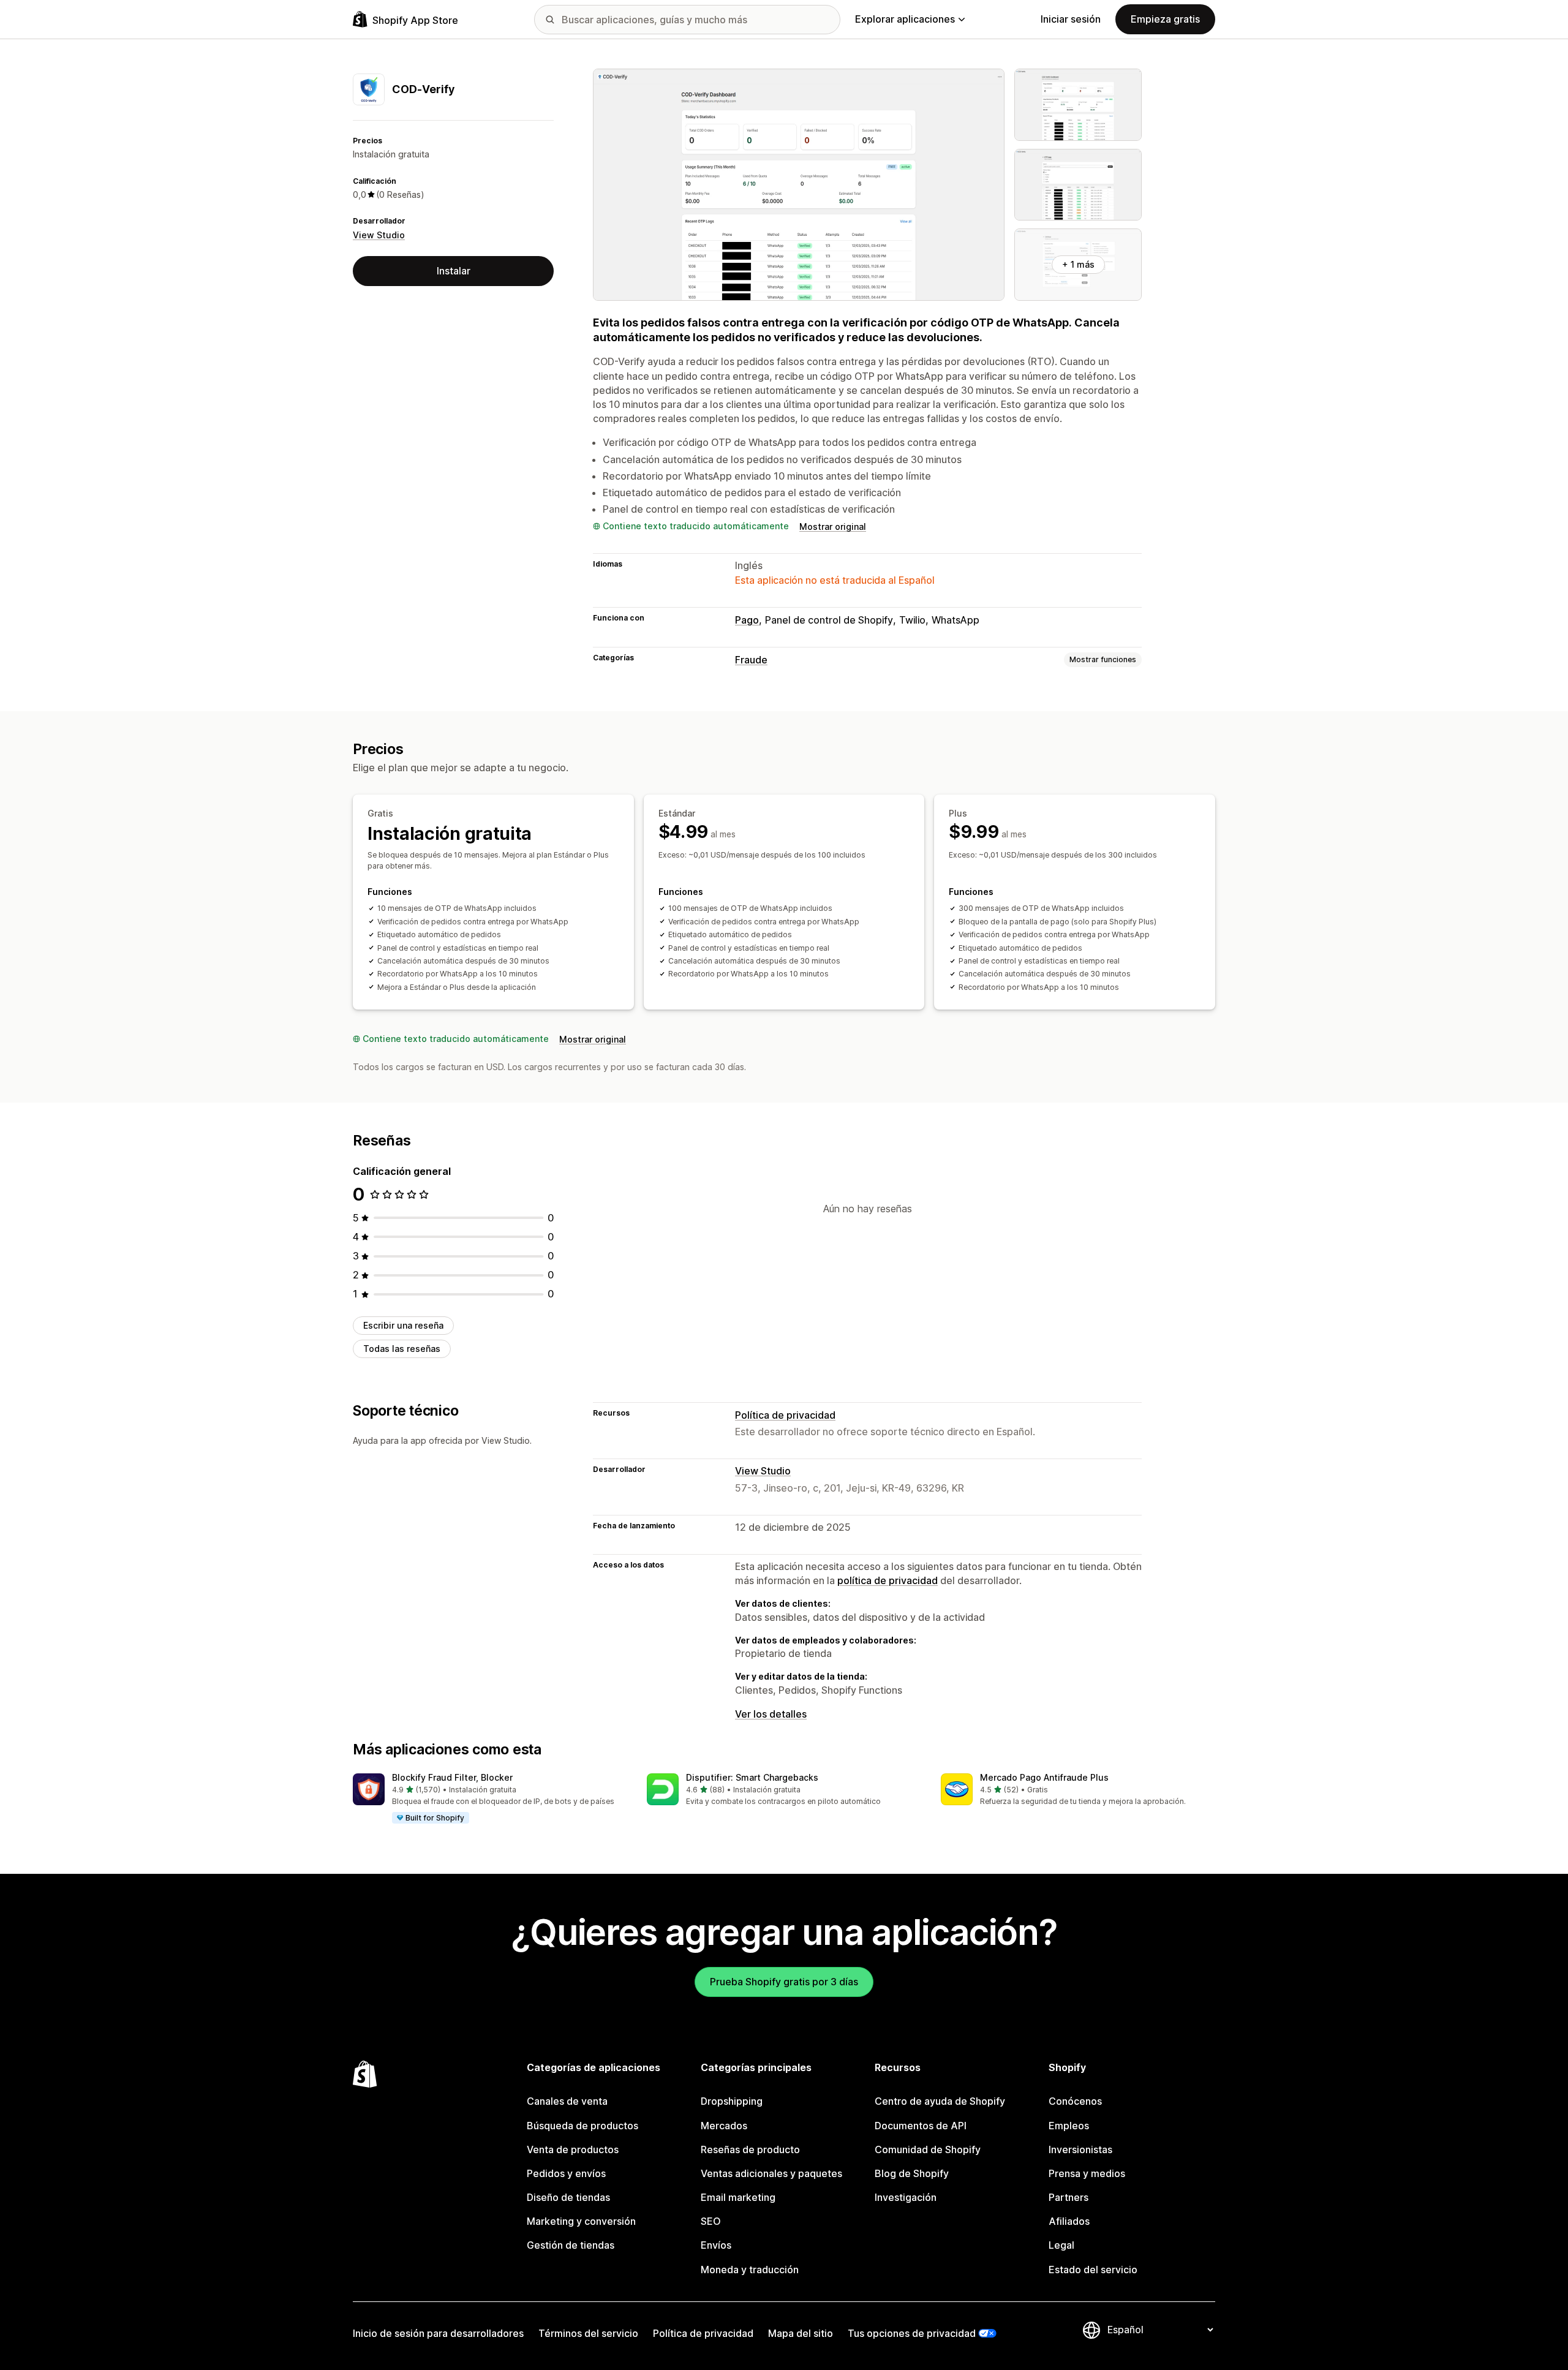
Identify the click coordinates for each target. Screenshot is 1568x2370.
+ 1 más (1078, 264)
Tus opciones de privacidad (912, 2333)
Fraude (751, 660)
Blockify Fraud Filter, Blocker (452, 1777)
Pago (747, 620)
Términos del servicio (588, 2333)
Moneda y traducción (750, 2270)
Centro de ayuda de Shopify (940, 2101)
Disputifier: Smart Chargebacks (752, 1777)
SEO (711, 2221)
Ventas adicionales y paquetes (771, 2173)
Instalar (454, 271)
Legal (1061, 2245)
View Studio (379, 235)
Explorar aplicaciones (905, 19)
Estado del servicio (1093, 2270)
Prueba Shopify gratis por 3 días (784, 1982)
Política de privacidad (785, 1415)
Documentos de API (921, 2126)
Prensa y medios (1087, 2173)
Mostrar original (833, 526)
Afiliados (1069, 2221)
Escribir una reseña (403, 1325)
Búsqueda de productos (582, 2126)
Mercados (724, 2126)
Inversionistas (1080, 2149)
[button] (490, 1799)
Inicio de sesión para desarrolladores (438, 2333)
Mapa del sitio (801, 2333)
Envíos (716, 2245)
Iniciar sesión (1071, 19)
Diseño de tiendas (568, 2197)
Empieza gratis (1165, 19)
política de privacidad (888, 1580)
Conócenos (1075, 2101)
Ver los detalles (771, 1714)
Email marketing (738, 2197)
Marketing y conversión (581, 2221)
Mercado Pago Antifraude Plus (1044, 1777)
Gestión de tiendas (571, 2245)
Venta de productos (573, 2149)
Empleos (1069, 2126)
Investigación (906, 2197)
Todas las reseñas (402, 1349)
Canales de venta (567, 2101)
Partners (1069, 2197)
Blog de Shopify (912, 2173)
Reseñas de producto (750, 2149)
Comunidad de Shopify (928, 2149)
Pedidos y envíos (566, 2173)
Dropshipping (732, 2101)
